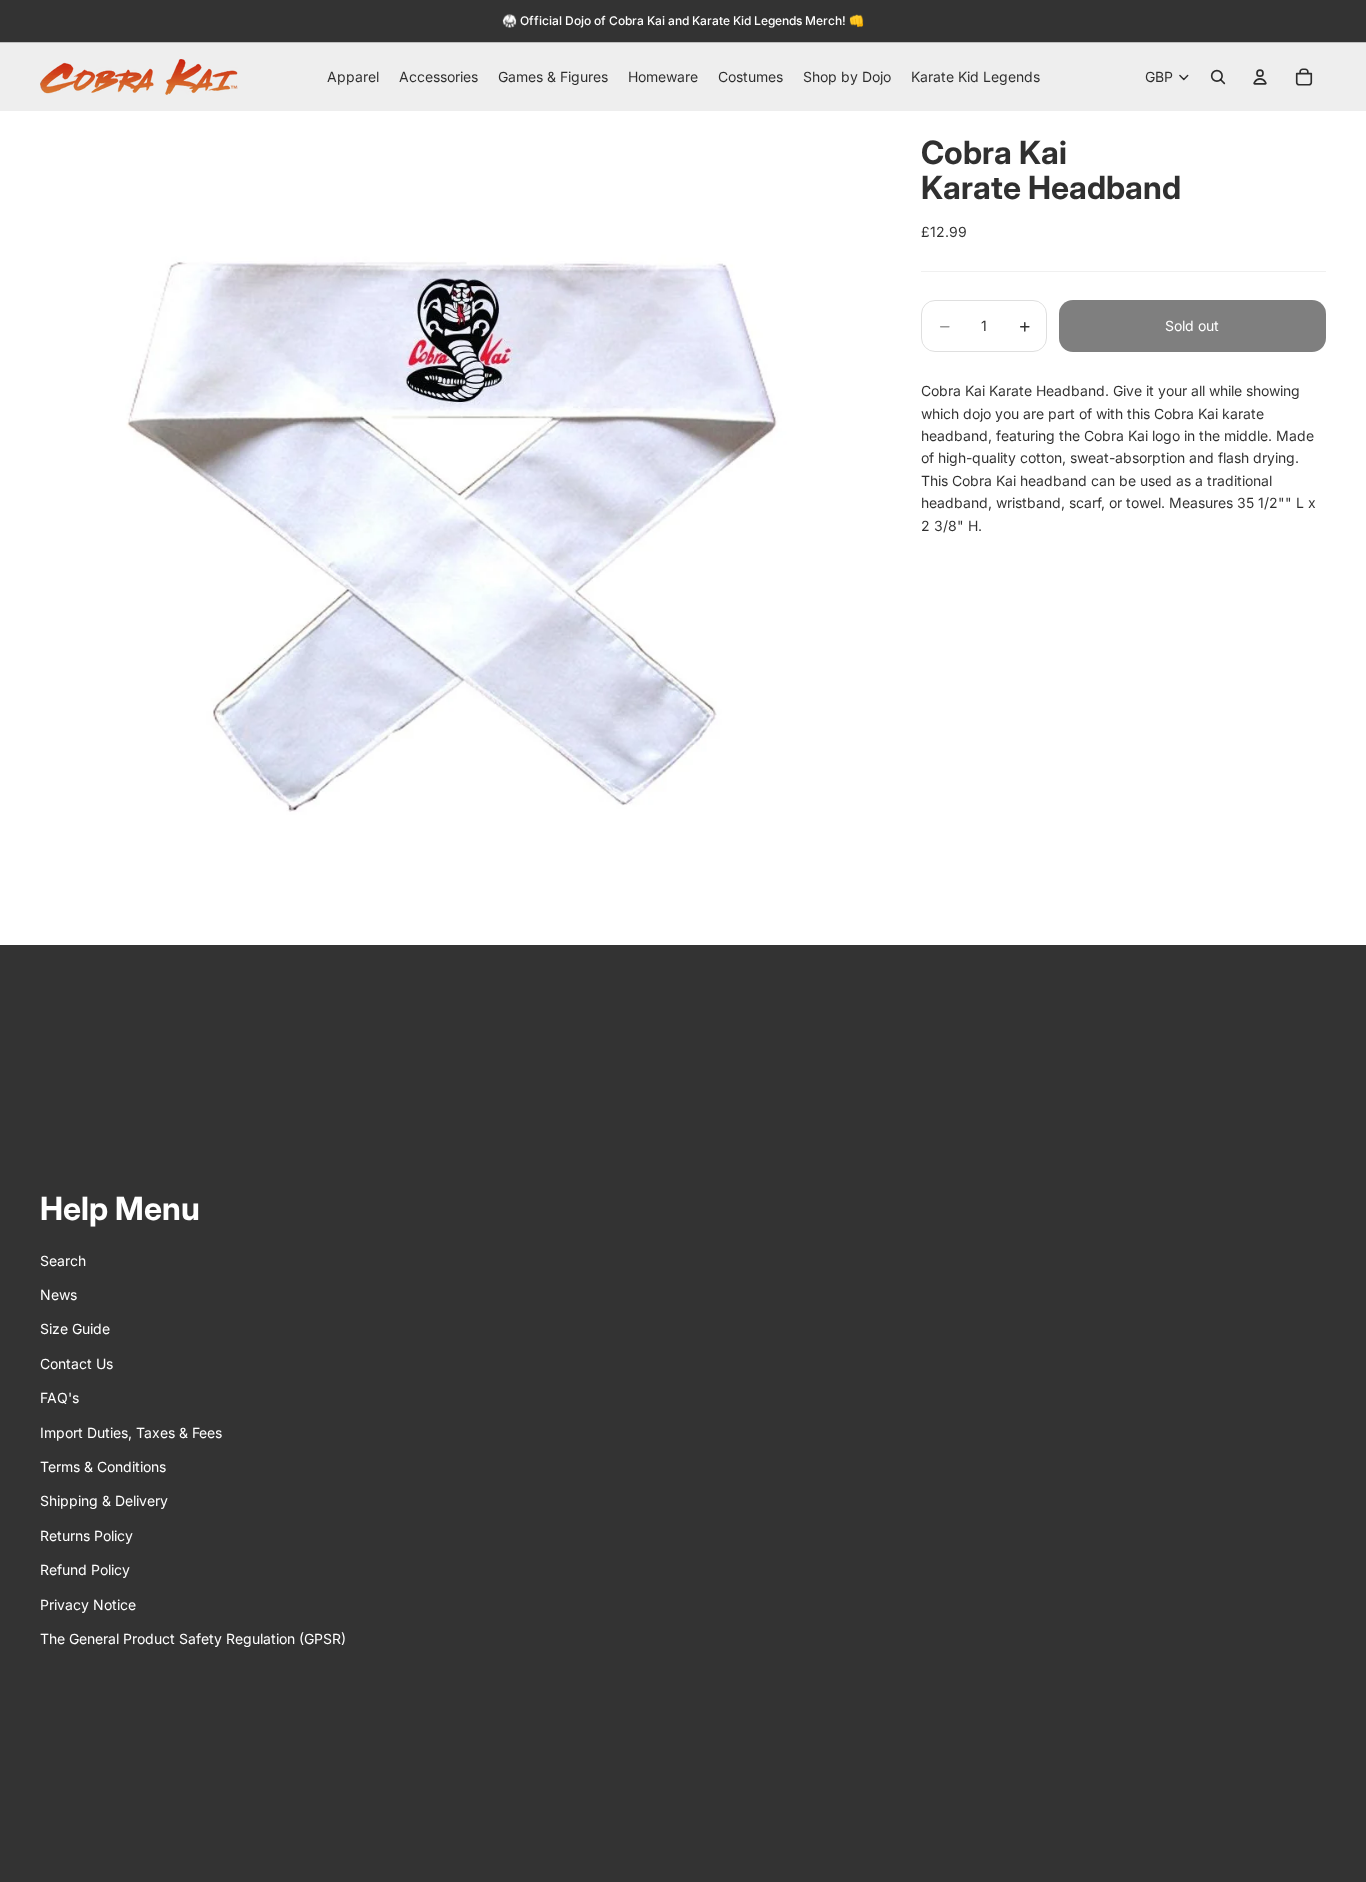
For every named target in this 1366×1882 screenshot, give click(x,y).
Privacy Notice (88, 1604)
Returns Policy (86, 1535)
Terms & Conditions (103, 1466)
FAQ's (59, 1397)
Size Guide (75, 1328)
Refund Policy (85, 1569)
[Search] (1218, 77)
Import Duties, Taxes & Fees (131, 1432)
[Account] (1260, 77)
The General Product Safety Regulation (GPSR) (193, 1638)
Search (63, 1260)
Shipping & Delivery (104, 1500)
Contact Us (76, 1363)
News (58, 1294)
